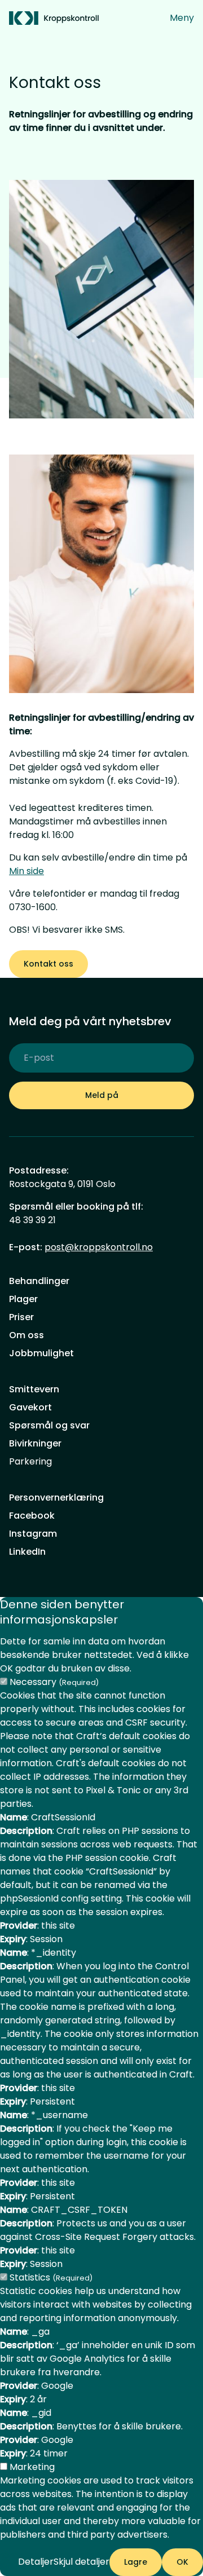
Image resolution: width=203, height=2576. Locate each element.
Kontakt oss (48, 964)
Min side (27, 871)
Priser (21, 1317)
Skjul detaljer (81, 2562)
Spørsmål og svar (49, 1425)
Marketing (32, 2467)
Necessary (54, 1682)
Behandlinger (39, 1281)
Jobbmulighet (41, 1353)
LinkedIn (27, 1552)
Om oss (27, 1335)
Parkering (30, 1461)
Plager (23, 1299)
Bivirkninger (35, 1443)
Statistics (51, 2277)
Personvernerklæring (56, 1497)
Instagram (33, 1534)
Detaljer (36, 2562)
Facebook (32, 1516)
